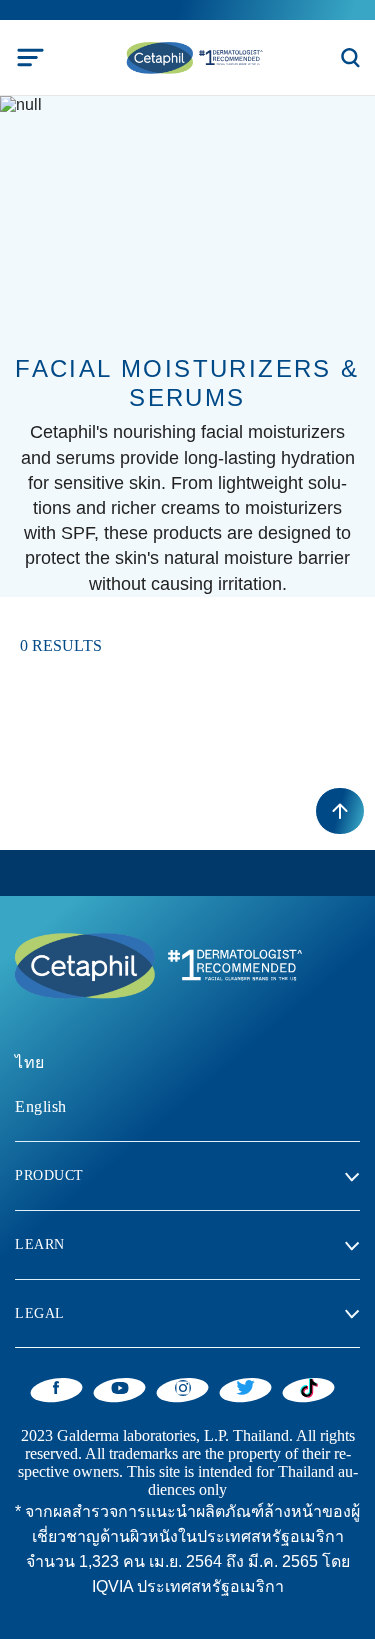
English (41, 1106)
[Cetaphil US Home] (193, 56)
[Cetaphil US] (155, 963)
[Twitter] (245, 1387)
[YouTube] (119, 1387)
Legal (40, 1313)
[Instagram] (182, 1387)
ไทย (30, 1062)
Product (49, 1175)
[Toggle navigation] (30, 57)
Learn (40, 1244)
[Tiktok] (308, 1388)
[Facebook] (56, 1387)
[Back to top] (340, 811)
